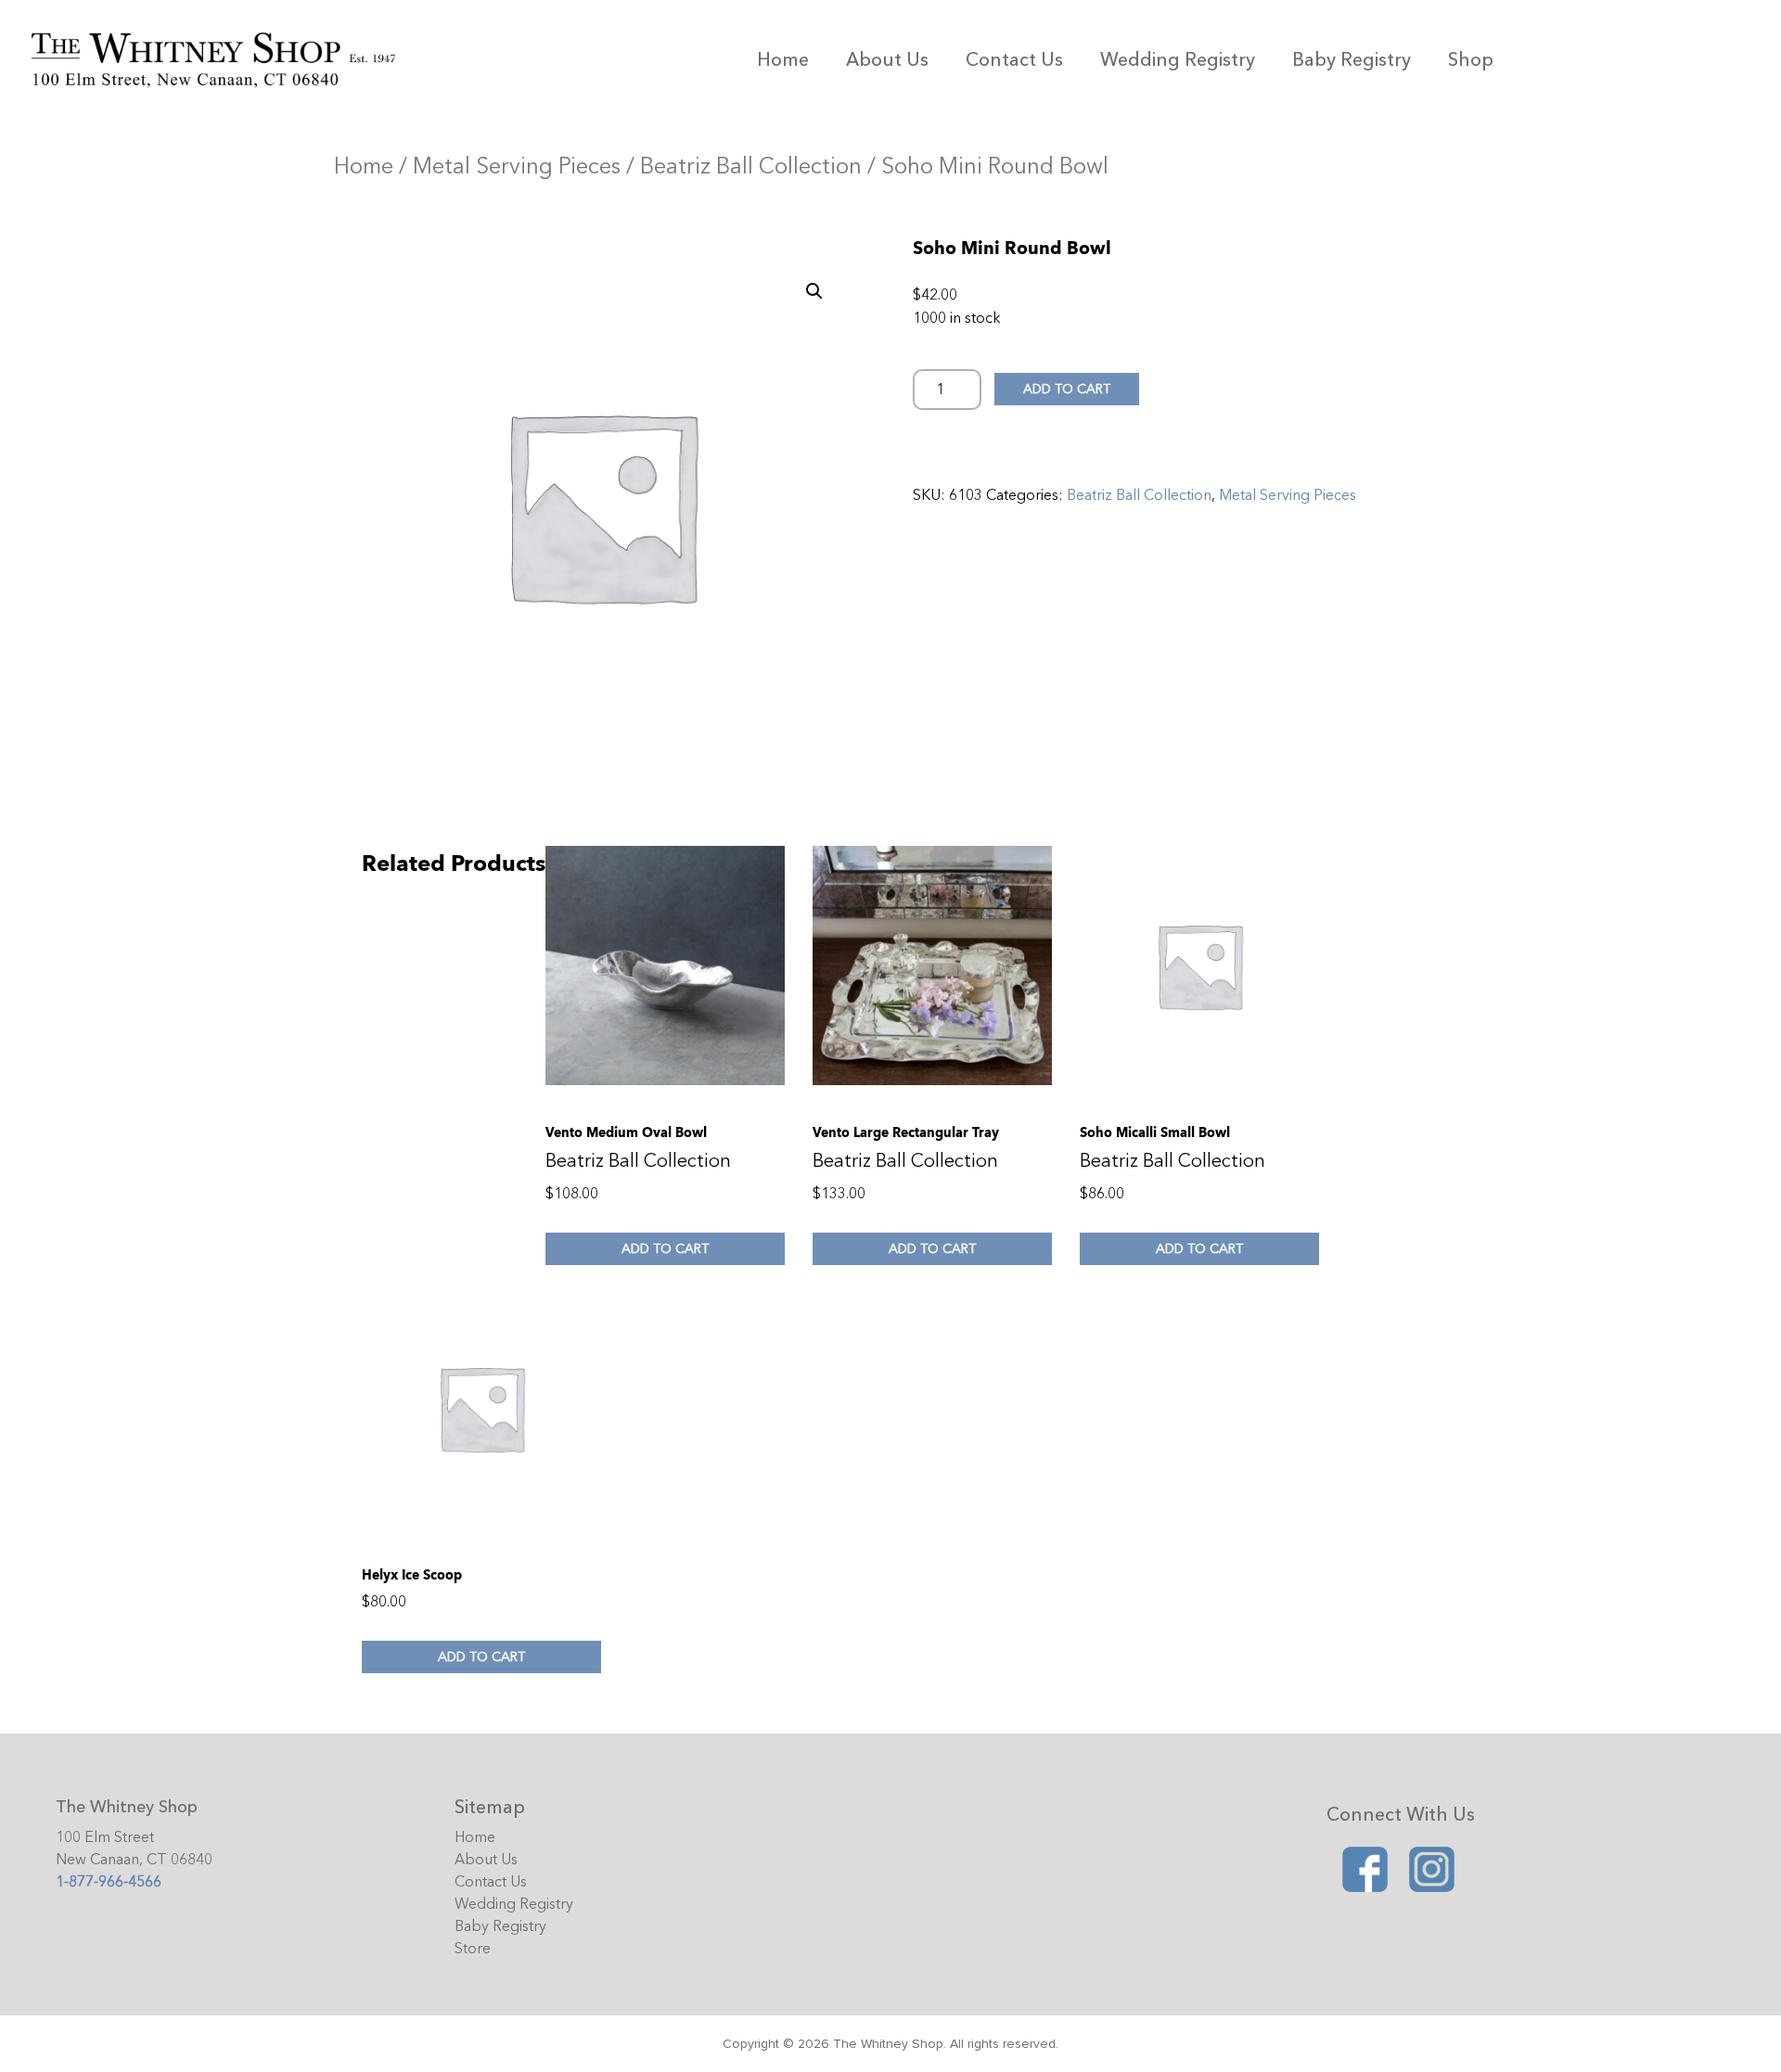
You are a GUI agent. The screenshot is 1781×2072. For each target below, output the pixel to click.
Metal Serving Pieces (517, 166)
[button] (814, 291)
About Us (887, 60)
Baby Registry (1352, 60)
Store (473, 1949)
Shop (1471, 60)
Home (783, 60)
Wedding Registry (1178, 60)
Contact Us (1014, 60)
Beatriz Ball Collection (751, 166)
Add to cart (1067, 389)
